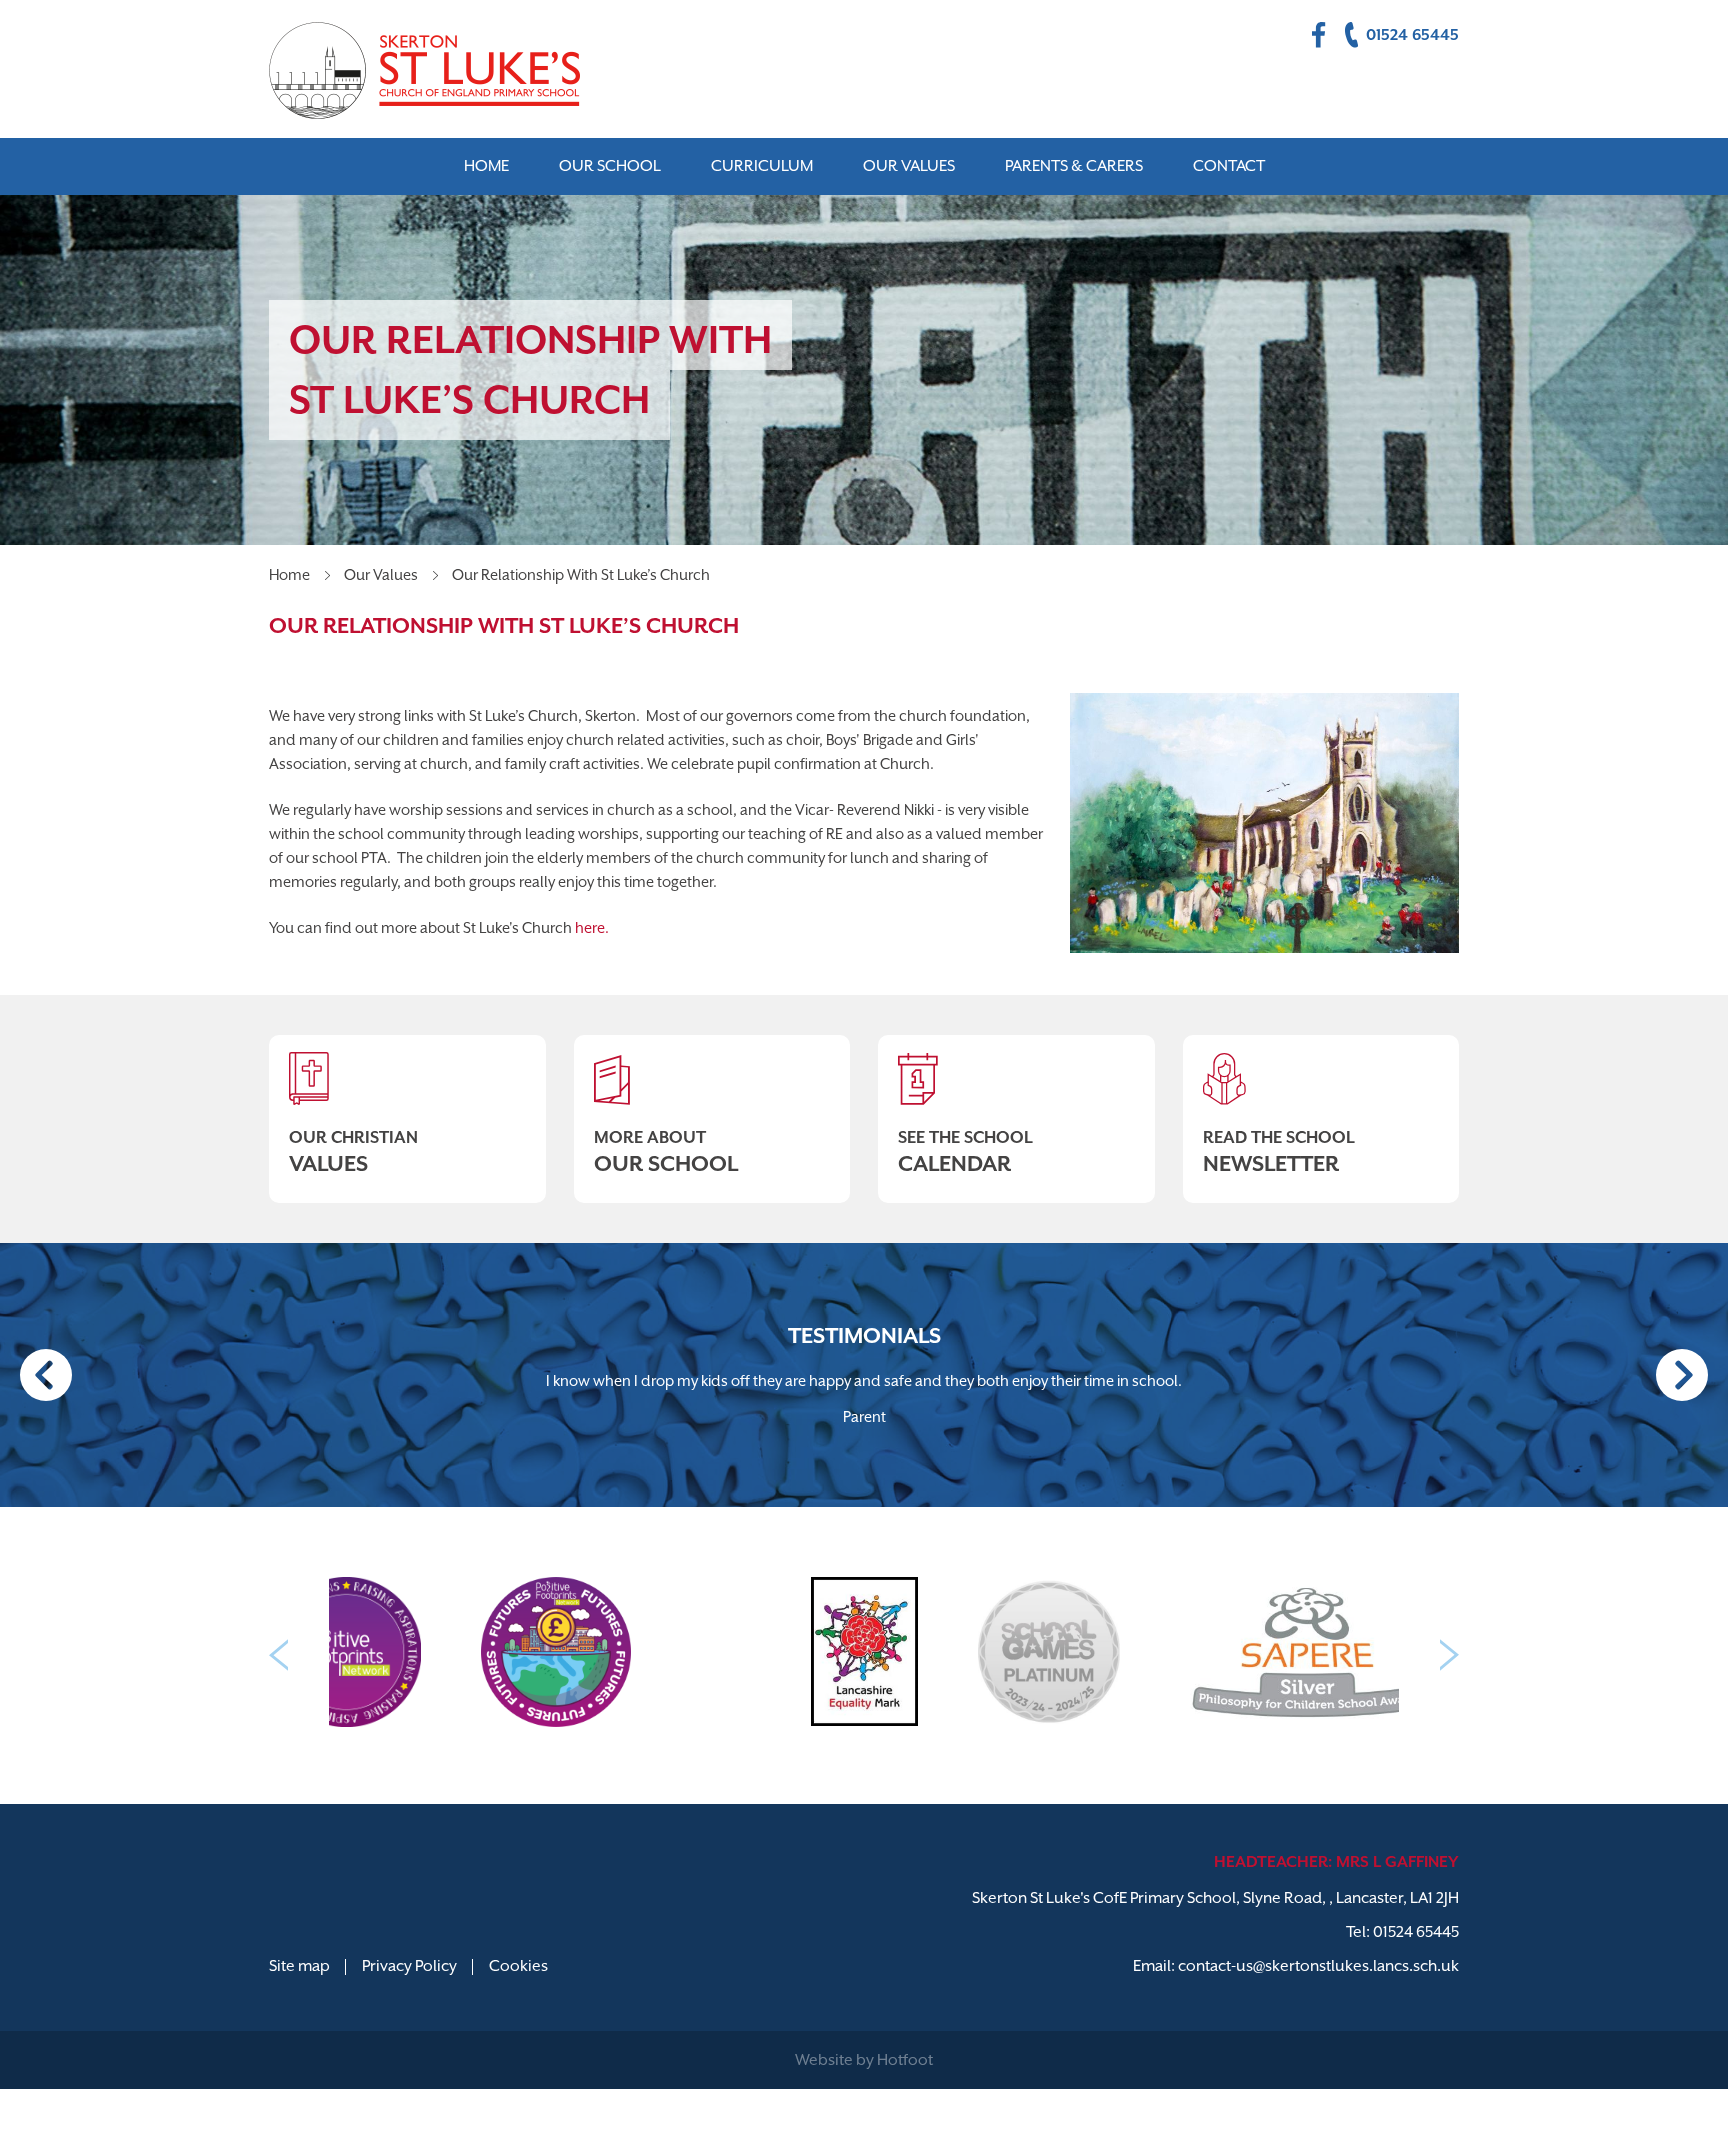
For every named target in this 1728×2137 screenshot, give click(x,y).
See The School (965, 1152)
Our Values (381, 574)
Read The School (1279, 1152)
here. (592, 927)
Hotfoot (905, 2060)
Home (289, 574)
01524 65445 (1416, 1932)
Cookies (518, 1966)
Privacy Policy (409, 1966)
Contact (1229, 166)
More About (666, 1152)
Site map (299, 1966)
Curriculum (762, 166)
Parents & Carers (1074, 166)
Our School (610, 166)
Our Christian (353, 1152)
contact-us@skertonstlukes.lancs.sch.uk (1318, 1966)
